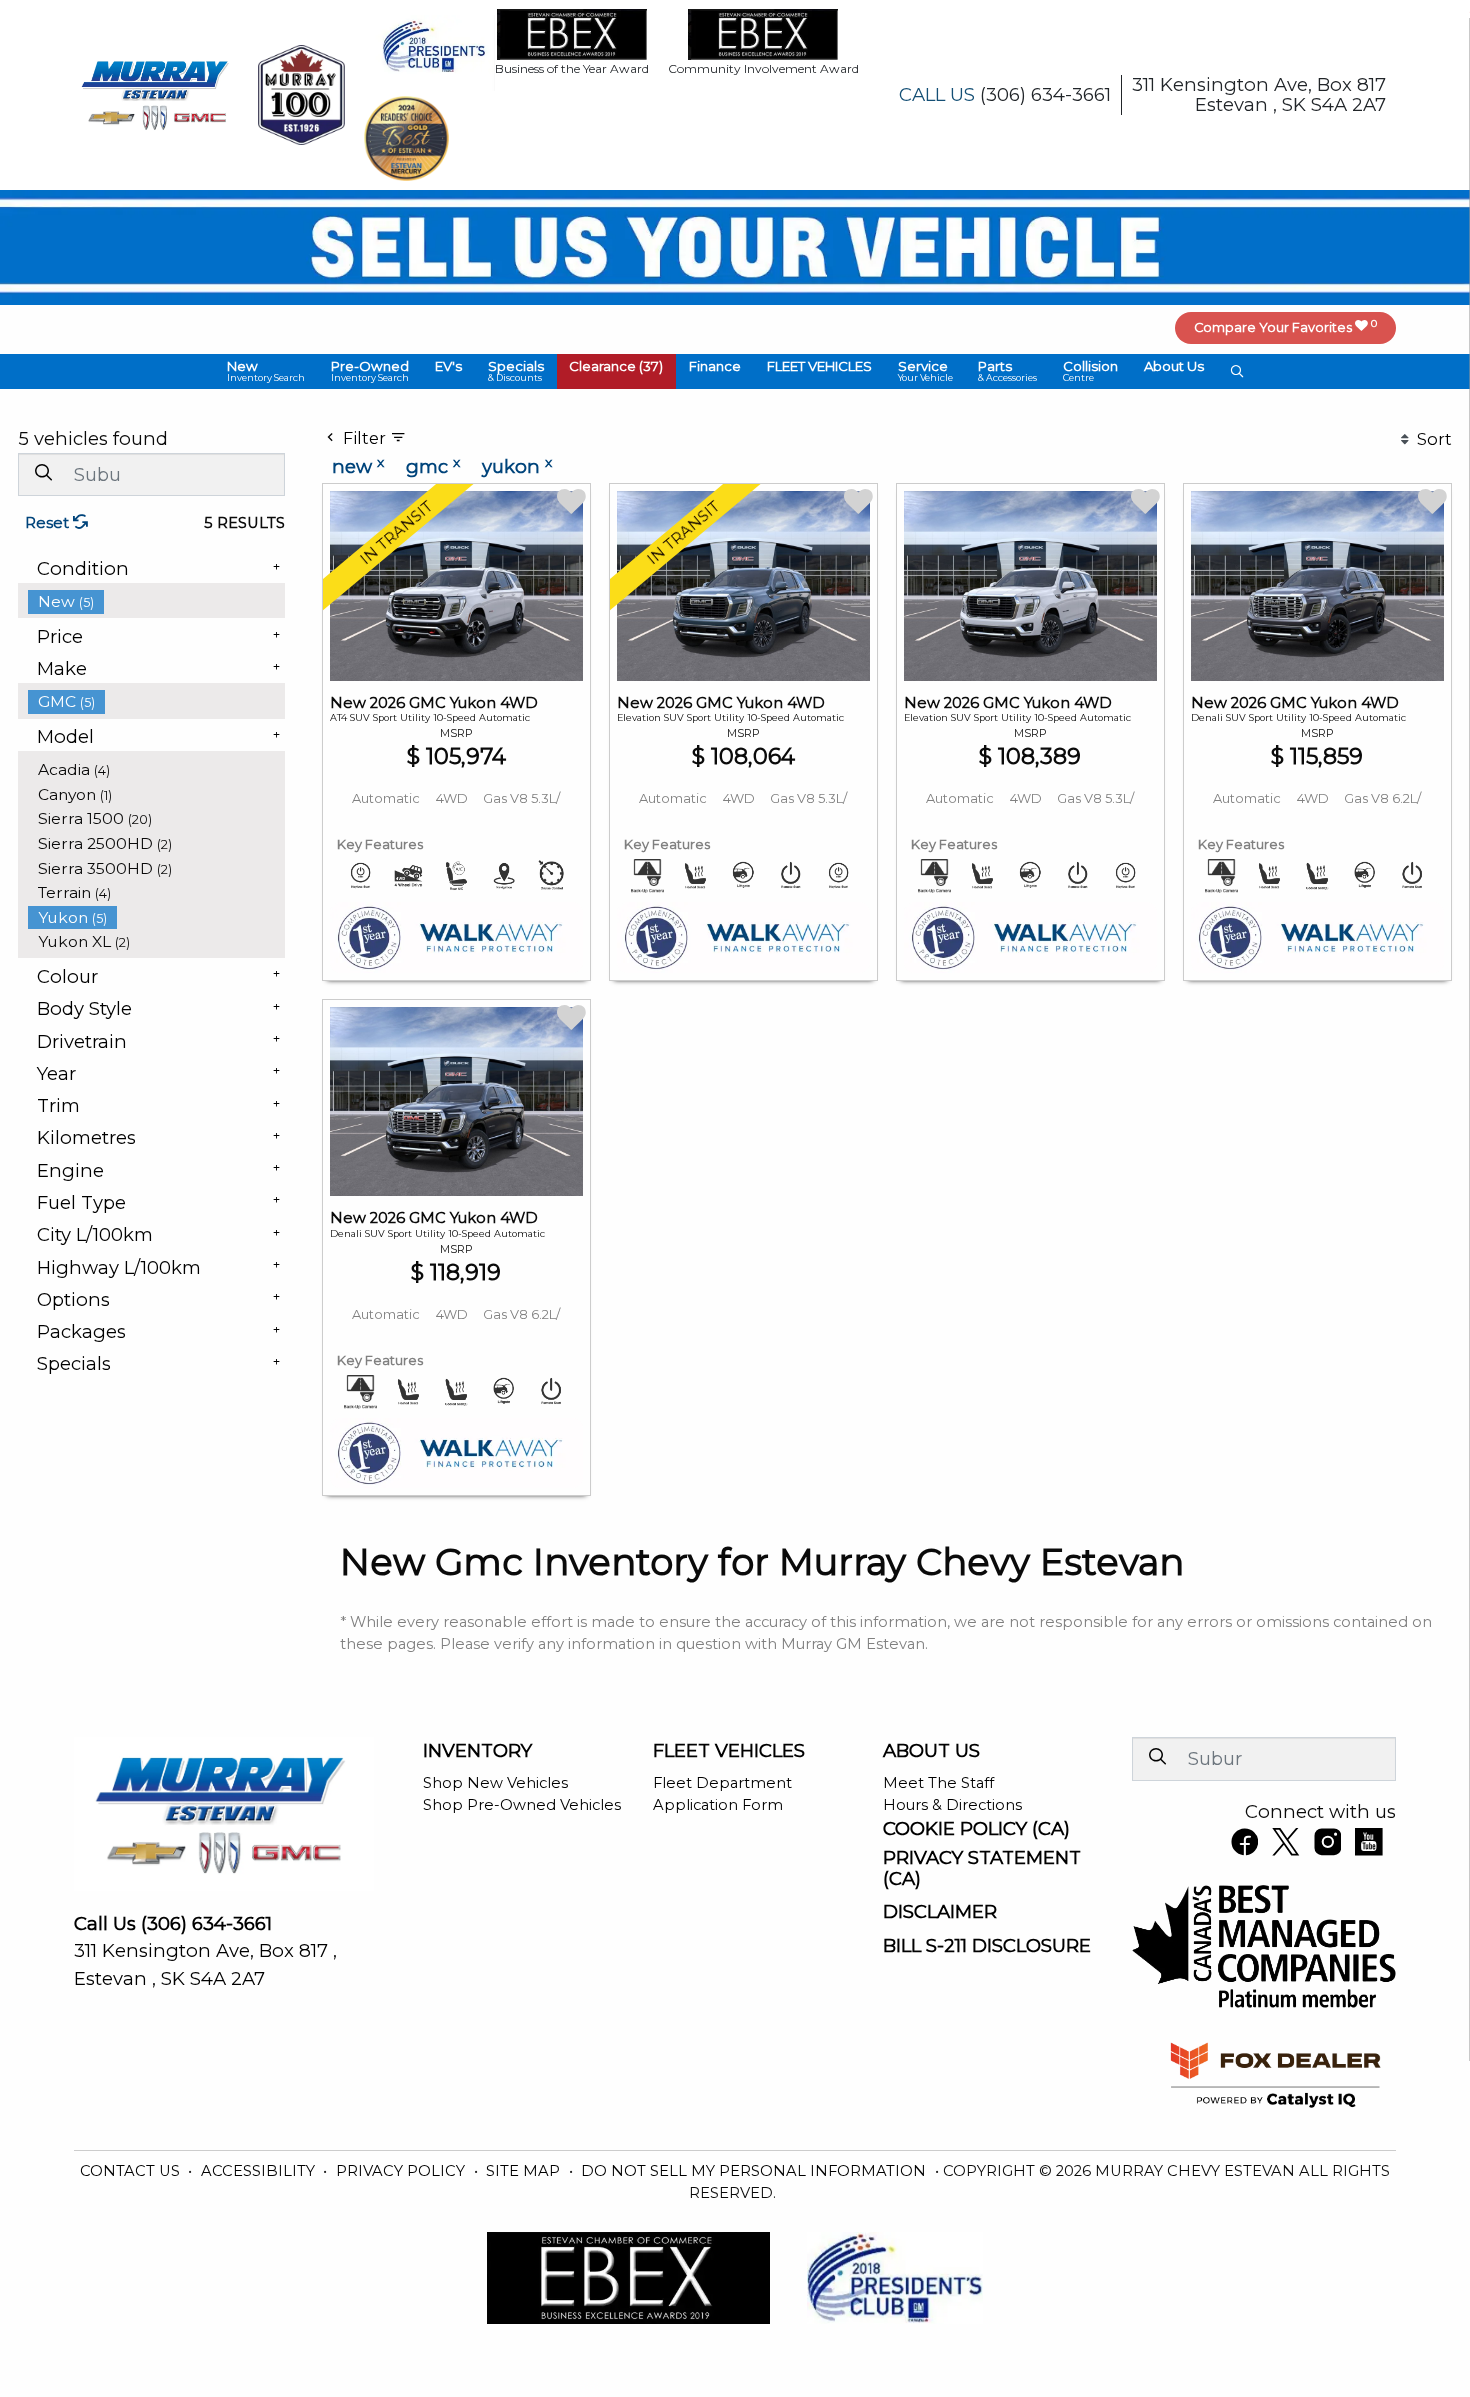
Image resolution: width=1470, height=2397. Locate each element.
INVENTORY (477, 1751)
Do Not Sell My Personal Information (755, 2171)
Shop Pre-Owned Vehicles (522, 1805)
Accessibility (260, 2171)
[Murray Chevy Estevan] (157, 93)
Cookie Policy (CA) (976, 1829)
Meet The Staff (938, 1783)
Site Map (525, 2171)
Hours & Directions (952, 1805)
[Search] (43, 473)
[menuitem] (157, 601)
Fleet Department (722, 1783)
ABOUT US (931, 1751)
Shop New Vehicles (495, 1783)
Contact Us (132, 2171)
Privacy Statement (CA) (982, 1868)
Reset (49, 523)
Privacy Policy (402, 2171)
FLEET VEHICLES (729, 1751)
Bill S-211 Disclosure (987, 1946)
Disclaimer (940, 1912)
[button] (267, 371)
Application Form (718, 1805)
